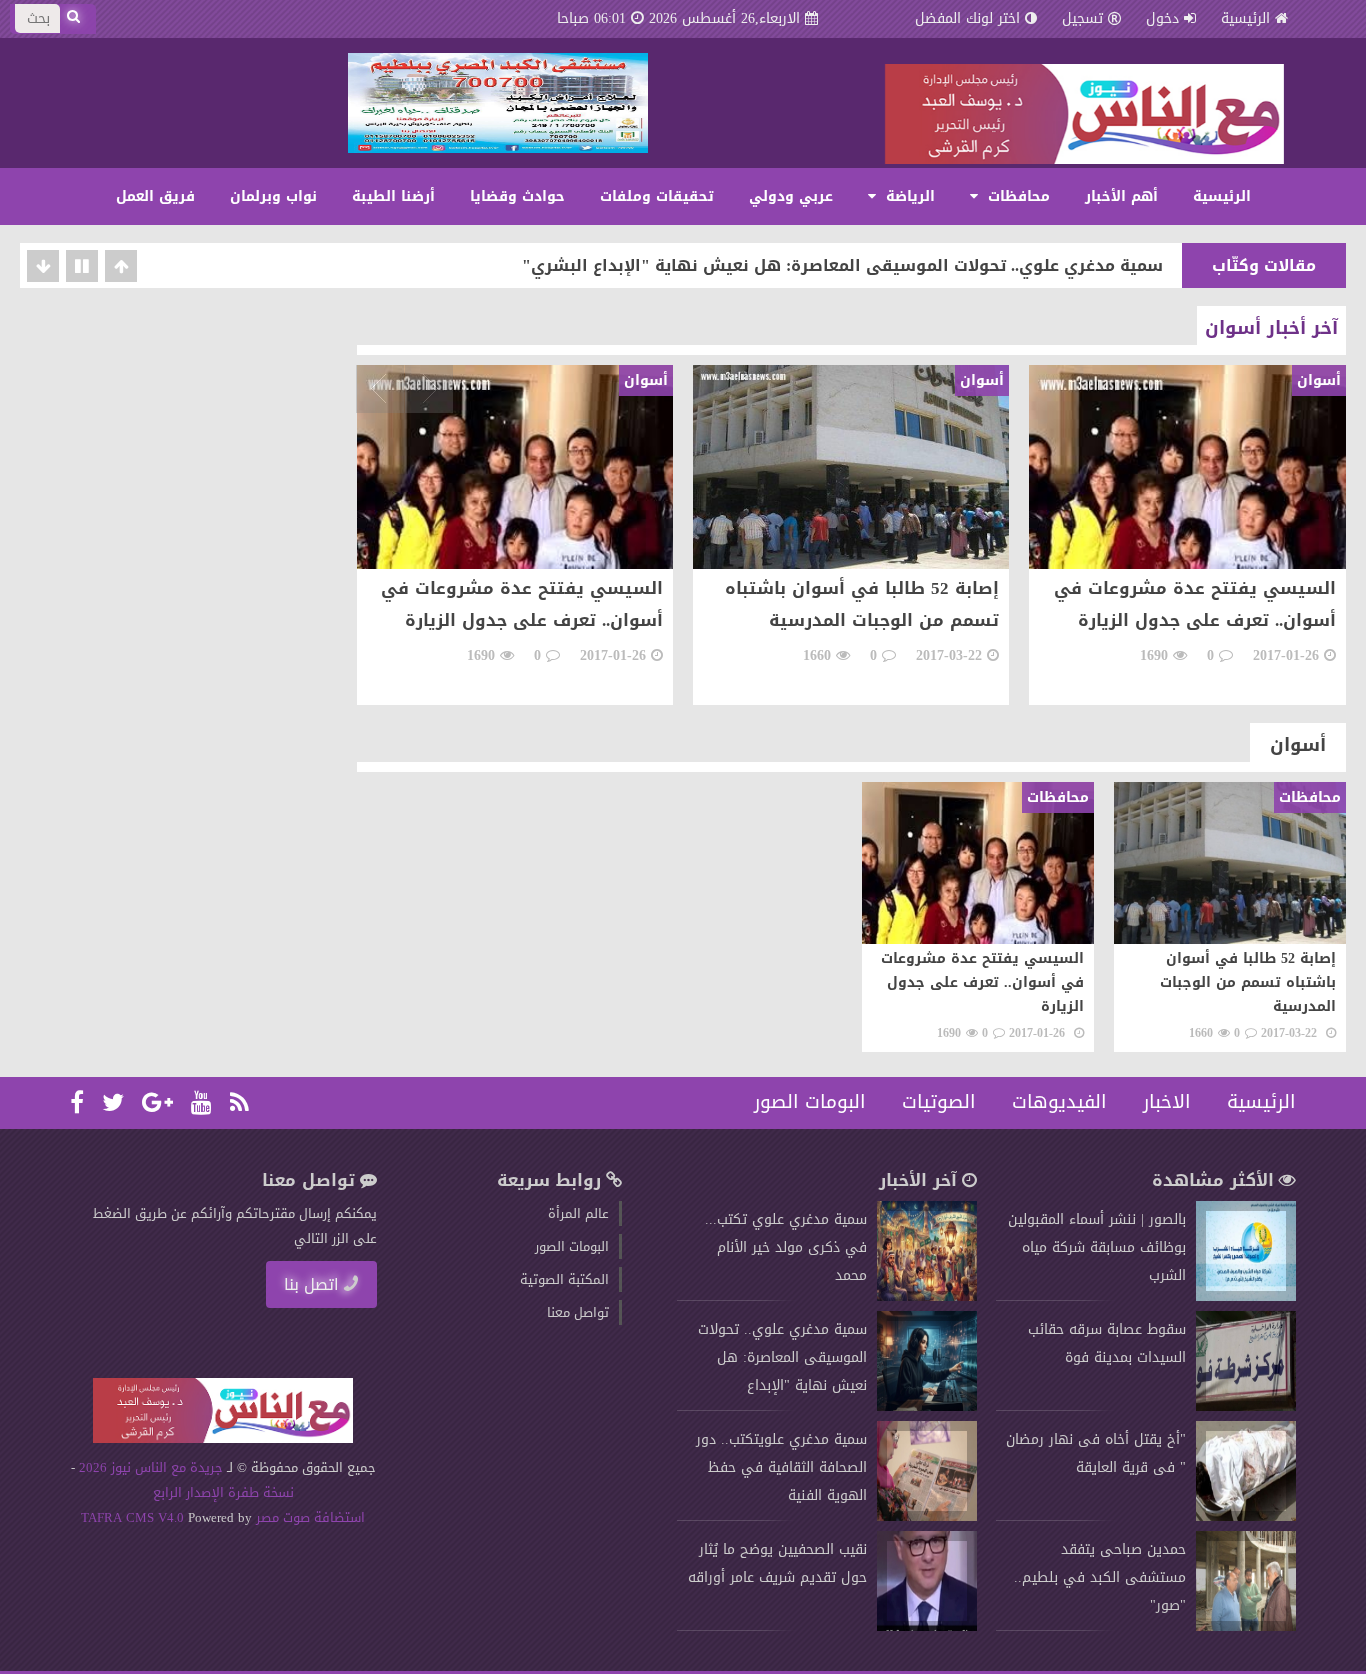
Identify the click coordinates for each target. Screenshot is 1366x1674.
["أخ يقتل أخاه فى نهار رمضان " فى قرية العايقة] (1246, 1516)
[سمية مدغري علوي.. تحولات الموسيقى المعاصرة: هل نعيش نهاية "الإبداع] (927, 1406)
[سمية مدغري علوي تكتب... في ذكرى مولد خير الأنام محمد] (927, 1296)
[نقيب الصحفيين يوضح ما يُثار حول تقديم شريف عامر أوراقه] (927, 1626)
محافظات (1016, 196)
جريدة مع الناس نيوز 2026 (151, 1467)
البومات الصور (810, 1102)
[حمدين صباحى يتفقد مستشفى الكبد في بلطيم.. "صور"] (1246, 1626)
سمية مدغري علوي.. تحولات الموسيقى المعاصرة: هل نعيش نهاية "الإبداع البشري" (842, 265)
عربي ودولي (791, 196)
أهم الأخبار (1121, 196)
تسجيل (1082, 18)
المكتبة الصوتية (564, 1279)
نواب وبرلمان (273, 196)
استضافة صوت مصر (308, 1517)
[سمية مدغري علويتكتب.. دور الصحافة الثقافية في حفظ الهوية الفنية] (927, 1516)
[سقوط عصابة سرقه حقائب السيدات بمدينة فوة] (1246, 1406)
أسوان (1298, 745)
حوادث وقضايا (517, 196)
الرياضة (908, 196)
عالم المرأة (578, 1213)
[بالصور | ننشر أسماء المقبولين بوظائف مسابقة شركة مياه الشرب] (1246, 1296)
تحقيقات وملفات (657, 196)
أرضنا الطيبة (393, 196)
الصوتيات (939, 1102)
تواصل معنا (578, 1312)
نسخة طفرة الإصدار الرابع (223, 1492)
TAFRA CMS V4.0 (134, 1517)
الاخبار (1167, 1102)
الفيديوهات (1059, 1102)
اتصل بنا (311, 1284)
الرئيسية (1245, 18)
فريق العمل (155, 196)
